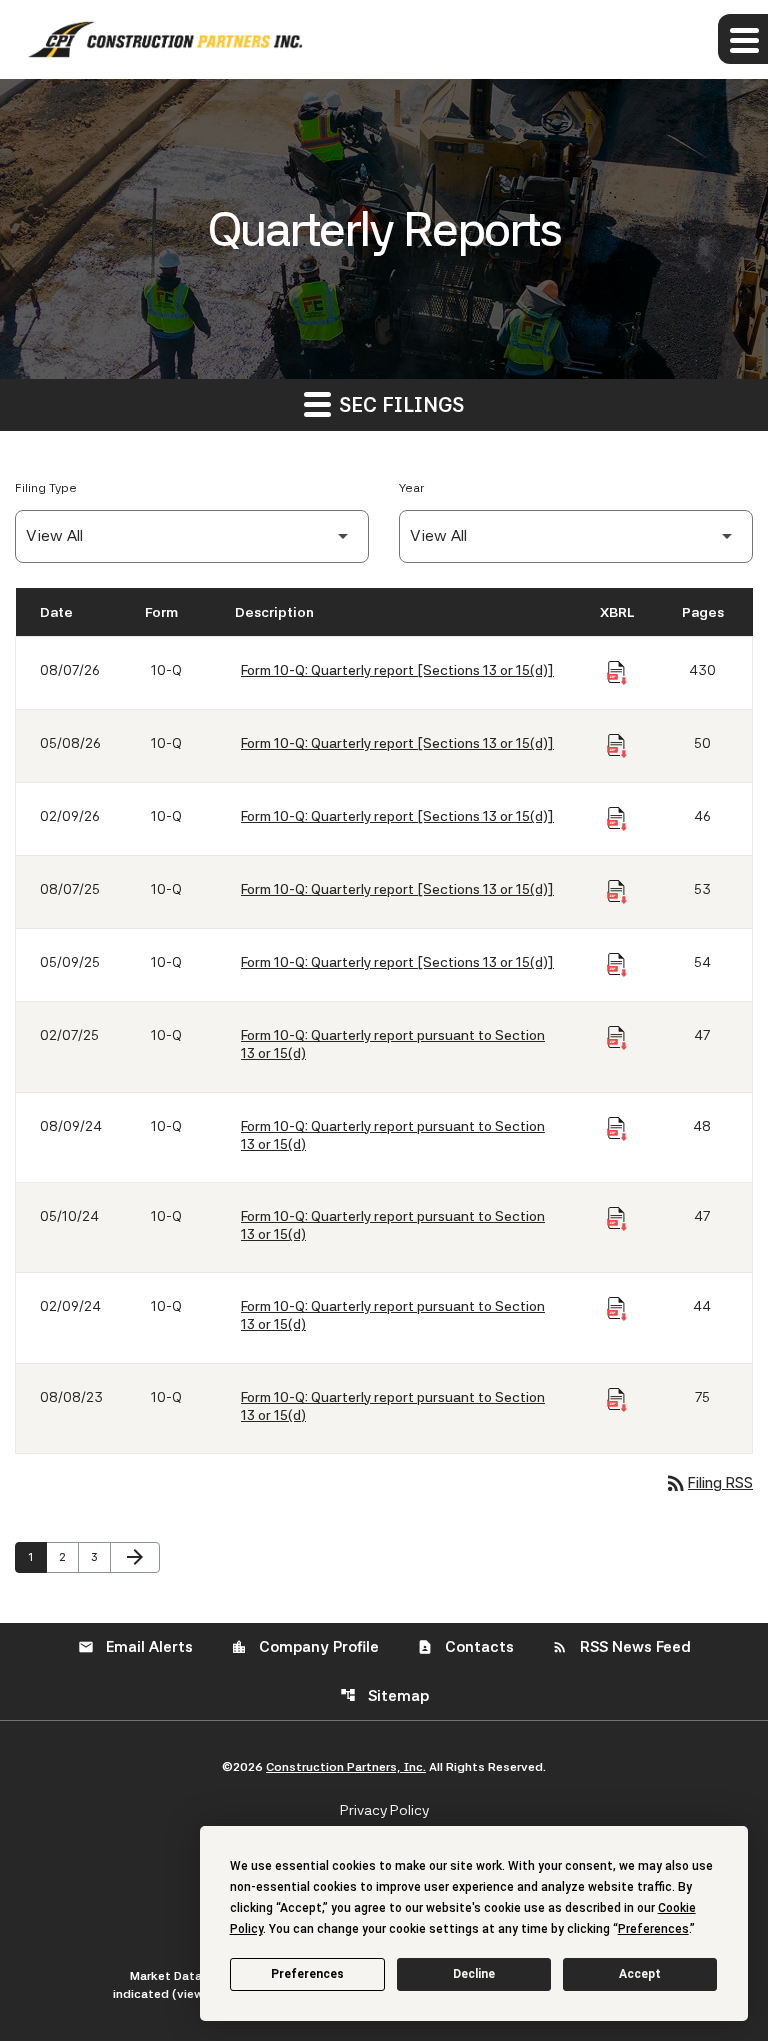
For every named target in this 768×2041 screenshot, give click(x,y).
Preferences (307, 1974)
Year (411, 488)
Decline (474, 1974)
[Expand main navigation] (743, 39)
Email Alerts (135, 1647)
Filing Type (46, 488)
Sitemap (384, 1696)
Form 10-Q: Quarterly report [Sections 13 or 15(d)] (397, 670)
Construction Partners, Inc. (346, 1767)
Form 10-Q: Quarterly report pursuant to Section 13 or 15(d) (393, 1044)
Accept (640, 1974)
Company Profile (305, 1647)
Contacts (465, 1647)
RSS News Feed (621, 1647)
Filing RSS (708, 1483)
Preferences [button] (653, 1929)
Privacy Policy (384, 1810)
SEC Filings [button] (399, 405)
